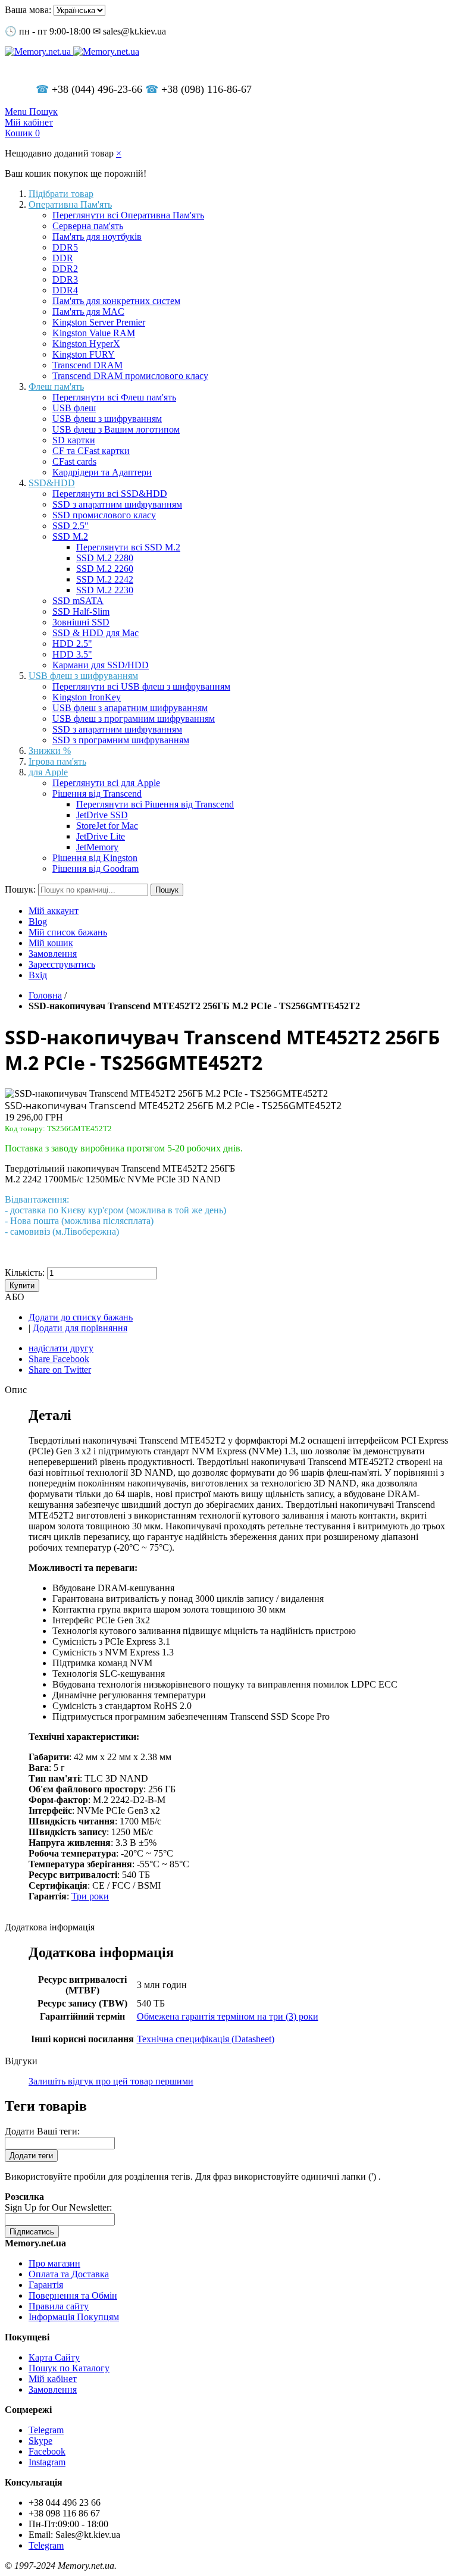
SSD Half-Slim (81, 611)
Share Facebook (59, 1359)
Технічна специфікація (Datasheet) (206, 2039)
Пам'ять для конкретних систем (116, 301)
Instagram (47, 2462)
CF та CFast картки (91, 451)
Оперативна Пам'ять (70, 204)
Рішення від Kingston (95, 858)
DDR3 (65, 279)
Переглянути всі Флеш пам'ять (114, 397)
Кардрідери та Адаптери (102, 472)
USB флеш (74, 408)
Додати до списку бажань (81, 1317)
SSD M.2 (70, 536)
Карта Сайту (54, 2357)
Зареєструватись (62, 964)
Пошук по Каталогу (69, 2368)
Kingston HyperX (86, 344)
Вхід (38, 975)
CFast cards (74, 461)
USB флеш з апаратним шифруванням (130, 708)
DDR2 (65, 269)
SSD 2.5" (71, 526)
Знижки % (50, 751)
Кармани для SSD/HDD (101, 665)
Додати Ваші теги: (42, 2131)
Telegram (46, 2430)
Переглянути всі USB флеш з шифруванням (141, 686)
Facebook (47, 2451)
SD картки (74, 440)
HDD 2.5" (72, 644)
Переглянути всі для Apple (106, 783)
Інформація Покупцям (74, 2317)
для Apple (48, 772)
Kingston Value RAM (94, 333)
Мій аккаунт (54, 911)
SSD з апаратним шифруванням (117, 504)
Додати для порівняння (80, 1328)
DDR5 (65, 247)
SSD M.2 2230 (105, 590)
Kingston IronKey (87, 697)
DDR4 (65, 290)
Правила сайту (59, 2306)
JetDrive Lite (101, 836)
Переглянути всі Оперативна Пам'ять (128, 215)
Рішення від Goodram (96, 868)
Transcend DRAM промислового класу (130, 376)
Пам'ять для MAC (88, 312)
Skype (40, 2441)
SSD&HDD (52, 483)
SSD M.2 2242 (105, 579)
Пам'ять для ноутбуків (97, 237)
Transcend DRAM (87, 365)
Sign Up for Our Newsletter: (58, 2207)
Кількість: (25, 1273)
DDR (63, 258)
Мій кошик (51, 943)
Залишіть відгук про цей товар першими (111, 2081)
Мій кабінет (53, 2379)
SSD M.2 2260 (105, 569)
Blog (38, 921)
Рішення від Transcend (97, 794)
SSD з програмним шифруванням (121, 740)
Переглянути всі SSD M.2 (128, 547)
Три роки (90, 1896)
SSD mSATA (78, 601)
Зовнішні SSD (81, 622)
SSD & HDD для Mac (96, 633)
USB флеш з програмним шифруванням (134, 719)
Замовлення (53, 954)
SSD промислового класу (104, 515)
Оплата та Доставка (69, 2274)
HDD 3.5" (72, 654)
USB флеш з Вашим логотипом (116, 429)
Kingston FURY (84, 354)
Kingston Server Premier (99, 322)
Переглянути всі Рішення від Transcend (155, 804)
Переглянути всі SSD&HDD (110, 494)
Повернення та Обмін (73, 2295)
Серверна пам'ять (88, 226)
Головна (45, 995)
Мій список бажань (68, 932)
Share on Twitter (60, 1370)
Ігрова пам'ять (57, 761)
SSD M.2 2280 (105, 558)
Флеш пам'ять (56, 386)
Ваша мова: (28, 10)
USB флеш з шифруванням (107, 419)
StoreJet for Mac (107, 826)
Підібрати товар (61, 194)
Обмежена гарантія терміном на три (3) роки (228, 2016)
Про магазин (54, 2263)
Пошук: (20, 889)
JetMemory (97, 847)
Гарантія (46, 2285)
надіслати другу (61, 1348)
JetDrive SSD (102, 815)
